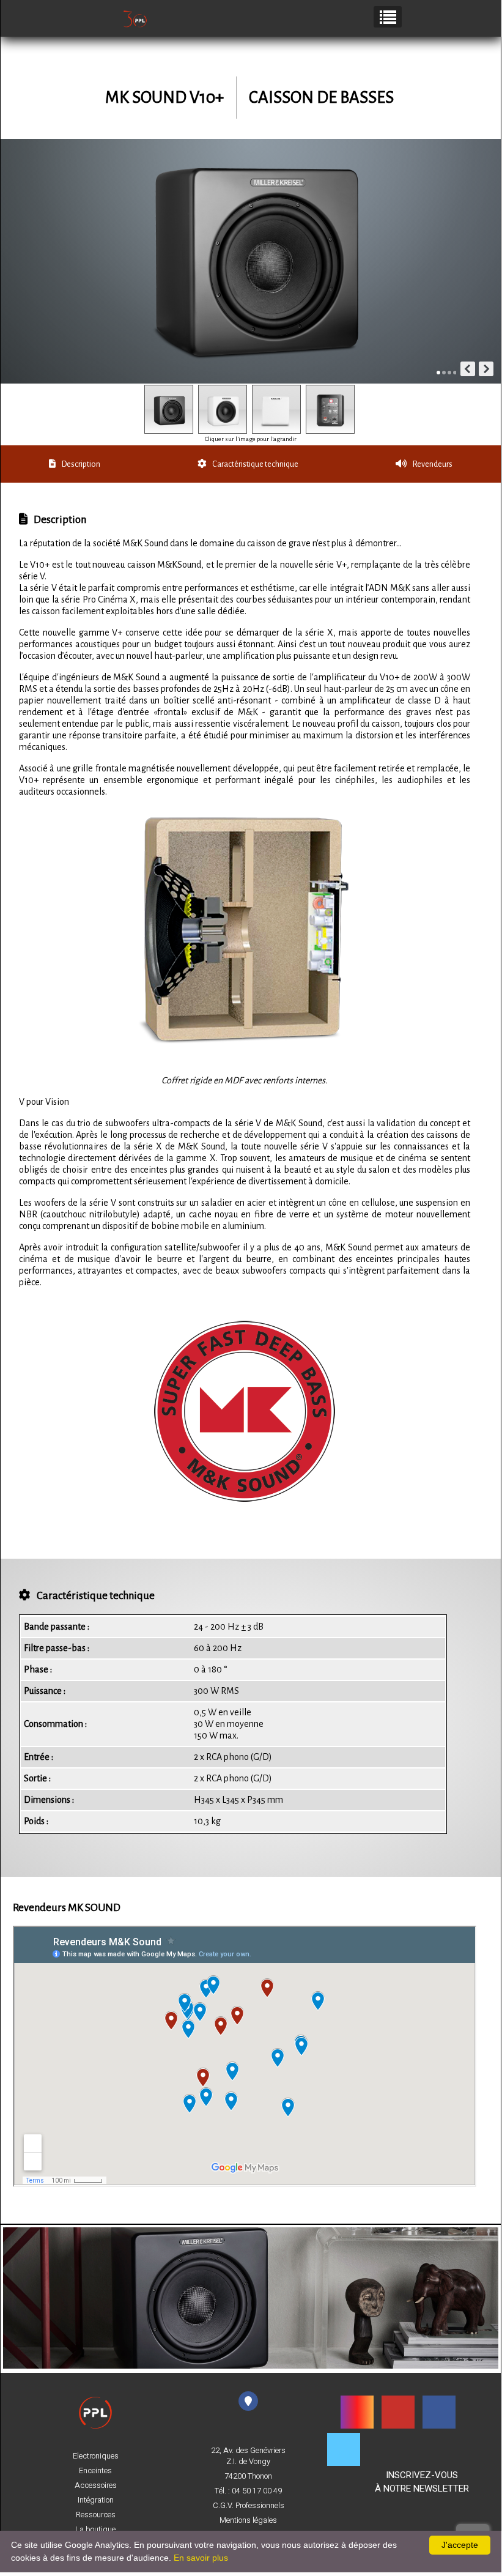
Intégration (96, 2500)
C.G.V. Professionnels (249, 2506)
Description (81, 464)
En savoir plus (201, 2558)
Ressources (96, 2515)
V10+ (207, 98)
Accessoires (96, 2485)
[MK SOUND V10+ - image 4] (330, 409)
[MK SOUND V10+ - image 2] (223, 409)
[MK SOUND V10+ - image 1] (169, 409)
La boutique (95, 2530)
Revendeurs (433, 464)
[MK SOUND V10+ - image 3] (276, 409)
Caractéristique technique (255, 464)
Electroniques (96, 2456)
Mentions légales (248, 2520)
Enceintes (95, 2471)
